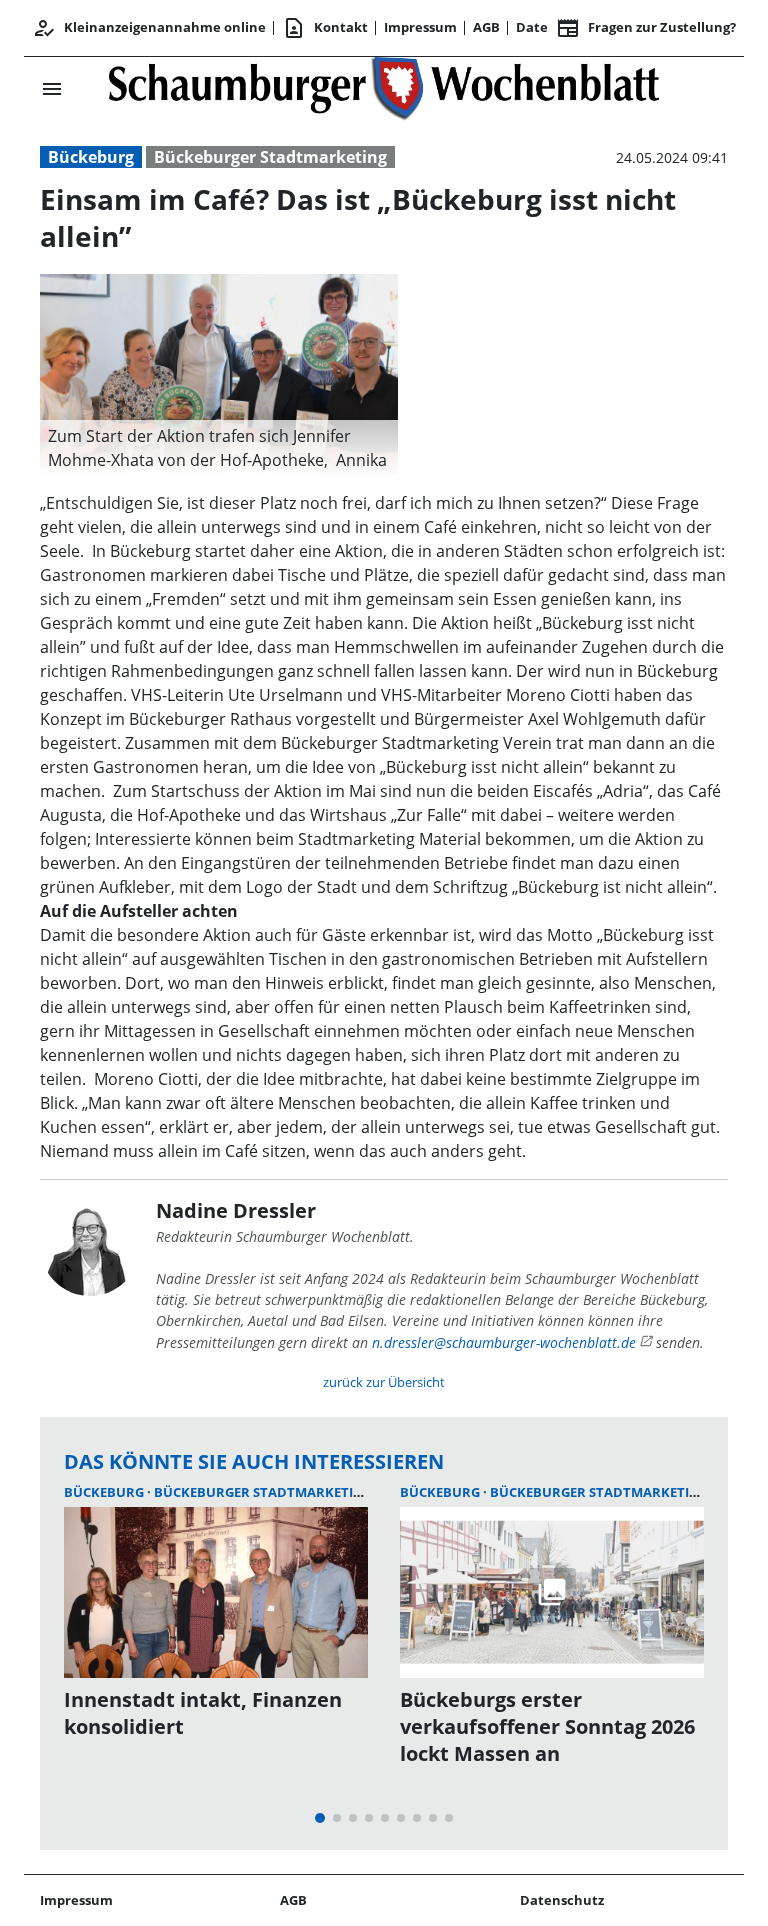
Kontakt (325, 28)
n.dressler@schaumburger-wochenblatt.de (504, 1342)
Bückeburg (91, 157)
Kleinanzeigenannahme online (149, 28)
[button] (219, 448)
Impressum (420, 27)
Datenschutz (562, 1900)
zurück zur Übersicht (384, 1382)
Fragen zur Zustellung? (646, 28)
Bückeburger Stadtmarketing (270, 157)
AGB (486, 27)
